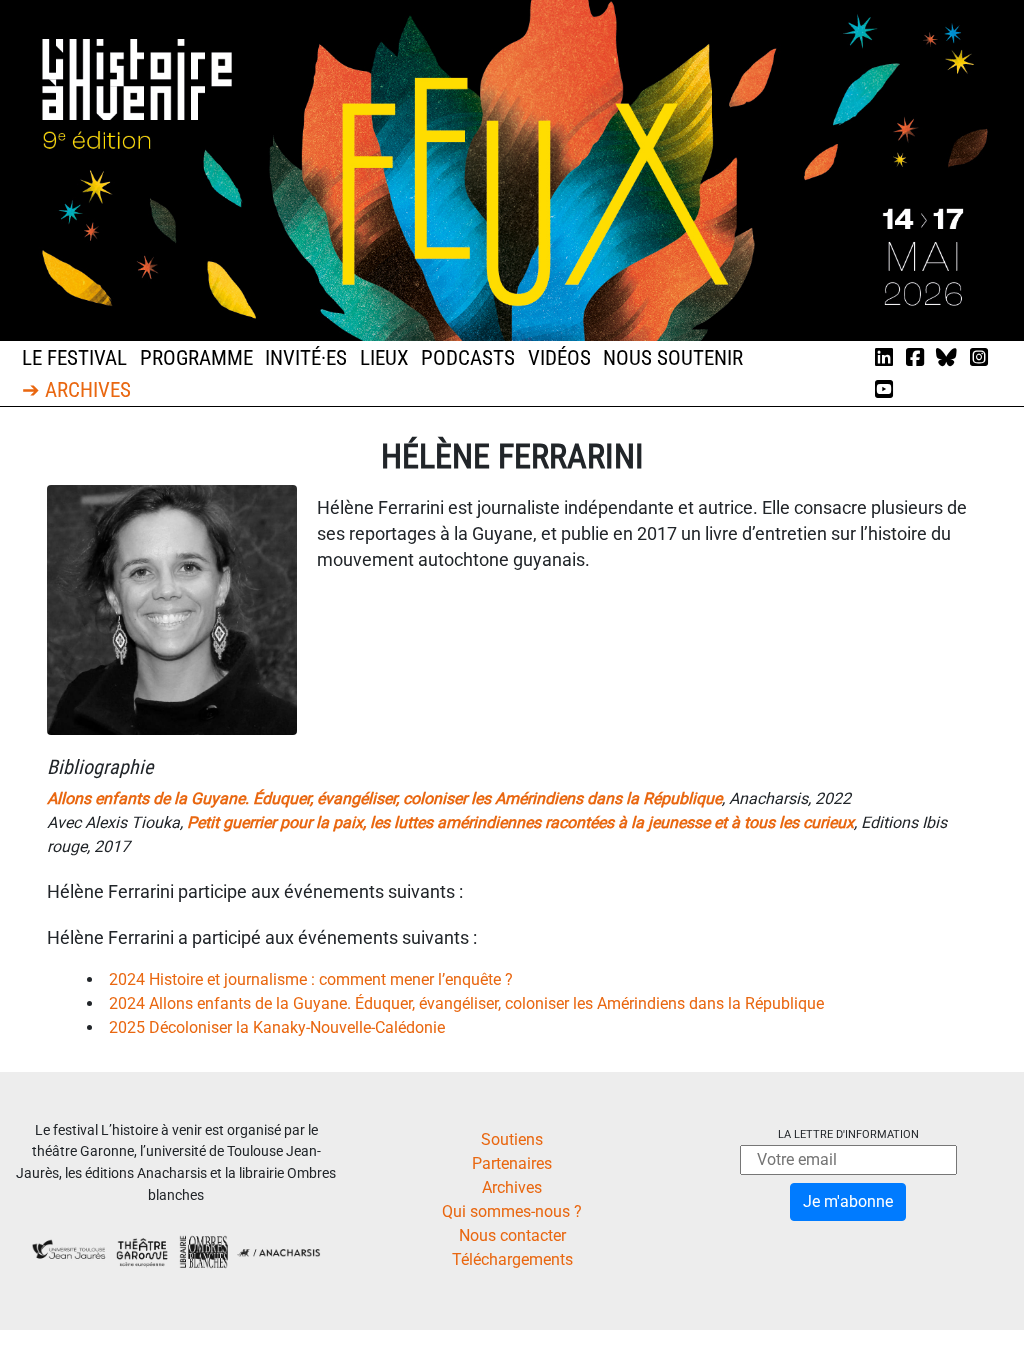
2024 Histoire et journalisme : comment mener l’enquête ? (311, 979)
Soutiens (512, 1139)
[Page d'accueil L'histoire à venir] (512, 169)
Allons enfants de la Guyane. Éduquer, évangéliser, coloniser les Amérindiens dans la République (384, 798)
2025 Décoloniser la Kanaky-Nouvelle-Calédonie (277, 1027)
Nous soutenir (673, 358)
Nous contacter (512, 1235)
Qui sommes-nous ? (512, 1211)
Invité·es (306, 358)
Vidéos (559, 358)
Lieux (384, 358)
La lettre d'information (848, 1134)
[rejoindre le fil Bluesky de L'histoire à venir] (946, 358)
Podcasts (468, 358)
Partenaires (512, 1163)
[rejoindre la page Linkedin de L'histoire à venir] (884, 358)
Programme (196, 358)
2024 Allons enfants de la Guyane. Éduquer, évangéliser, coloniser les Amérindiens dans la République (466, 1003)
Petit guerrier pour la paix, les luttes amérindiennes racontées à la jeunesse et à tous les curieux (520, 822)
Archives (512, 1187)
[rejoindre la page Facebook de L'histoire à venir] (915, 358)
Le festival (74, 358)
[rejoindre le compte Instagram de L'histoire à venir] (979, 358)
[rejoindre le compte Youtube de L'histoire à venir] (884, 390)
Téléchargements (512, 1259)
